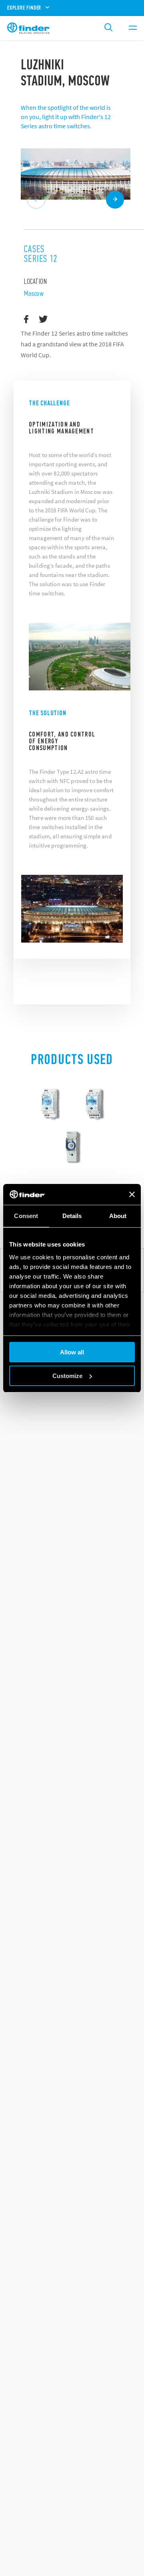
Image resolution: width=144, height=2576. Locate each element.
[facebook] (26, 320)
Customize (67, 1376)
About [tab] (118, 1216)
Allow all (72, 1352)
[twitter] (43, 320)
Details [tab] (72, 1216)
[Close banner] (132, 1194)
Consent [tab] (26, 1216)
